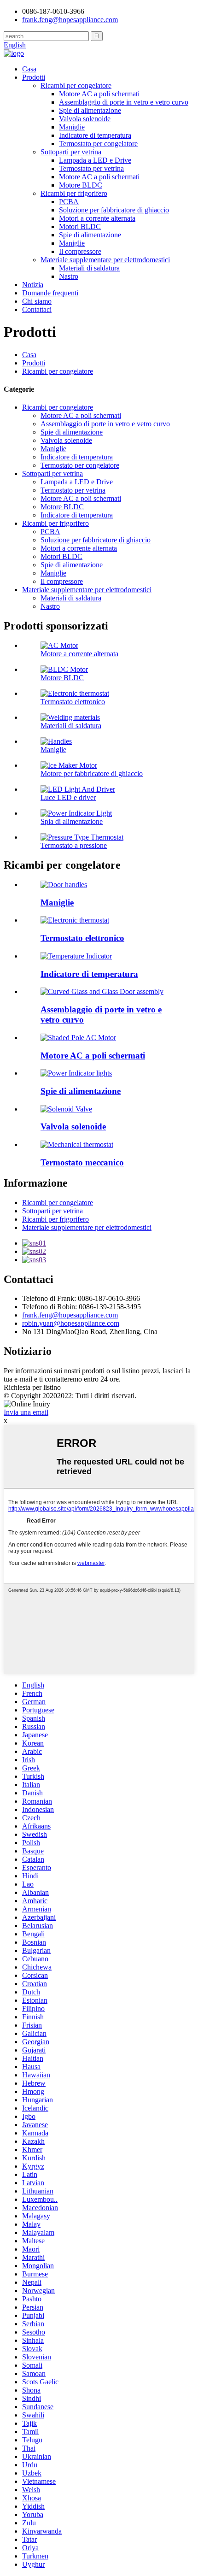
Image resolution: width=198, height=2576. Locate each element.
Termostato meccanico (82, 1162)
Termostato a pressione (74, 845)
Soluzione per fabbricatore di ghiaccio (114, 210)
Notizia (33, 285)
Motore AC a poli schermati (99, 94)
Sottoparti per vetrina (71, 152)
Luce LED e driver (68, 797)
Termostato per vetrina (91, 168)
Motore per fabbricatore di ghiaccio (92, 773)
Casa (29, 69)
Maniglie (72, 127)
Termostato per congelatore (98, 144)
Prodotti (34, 77)
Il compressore (80, 251)
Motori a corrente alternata (97, 218)
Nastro (69, 276)
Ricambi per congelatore (76, 85)
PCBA (69, 202)
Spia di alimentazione (72, 821)
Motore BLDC (81, 185)
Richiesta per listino (32, 1387)
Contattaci (37, 309)
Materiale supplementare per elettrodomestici (105, 260)
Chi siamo (37, 301)
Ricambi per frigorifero (74, 193)
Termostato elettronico (73, 702)
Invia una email (26, 1412)
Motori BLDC (80, 226)
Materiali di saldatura (89, 268)
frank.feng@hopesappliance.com (70, 1315)
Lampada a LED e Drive (95, 160)
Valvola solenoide (85, 119)
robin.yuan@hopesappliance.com (71, 1323)
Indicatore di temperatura (95, 135)
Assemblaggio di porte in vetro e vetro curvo (124, 102)
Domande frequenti (50, 293)
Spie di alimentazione (90, 110)
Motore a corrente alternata (79, 654)
